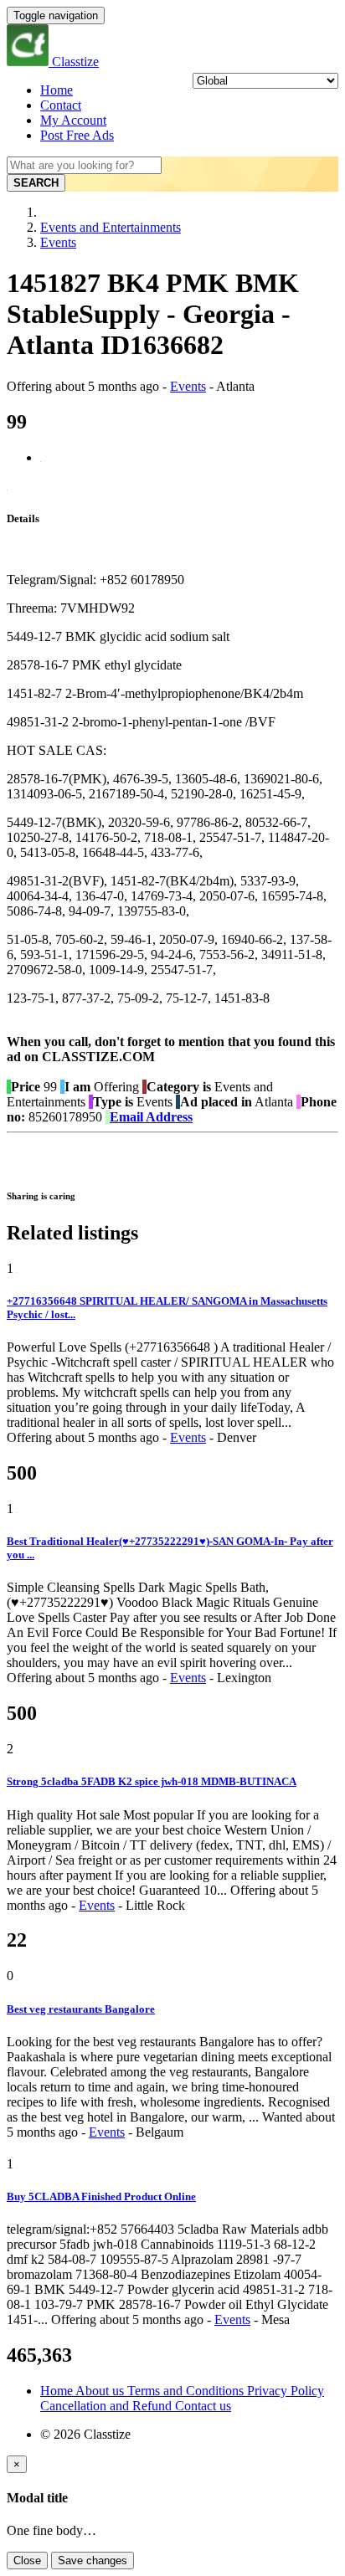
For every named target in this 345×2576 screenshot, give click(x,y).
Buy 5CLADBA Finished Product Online (101, 2196)
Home (57, 90)
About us (101, 2391)
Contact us (203, 2406)
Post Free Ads (77, 135)
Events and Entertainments (111, 227)
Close (27, 2561)
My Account (73, 120)
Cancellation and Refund (108, 2406)
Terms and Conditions (187, 2391)
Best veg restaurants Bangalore (81, 2009)
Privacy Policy (286, 2391)
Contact (61, 105)
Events (58, 242)
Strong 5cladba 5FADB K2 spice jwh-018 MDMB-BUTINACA (152, 1781)
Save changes (93, 2561)
